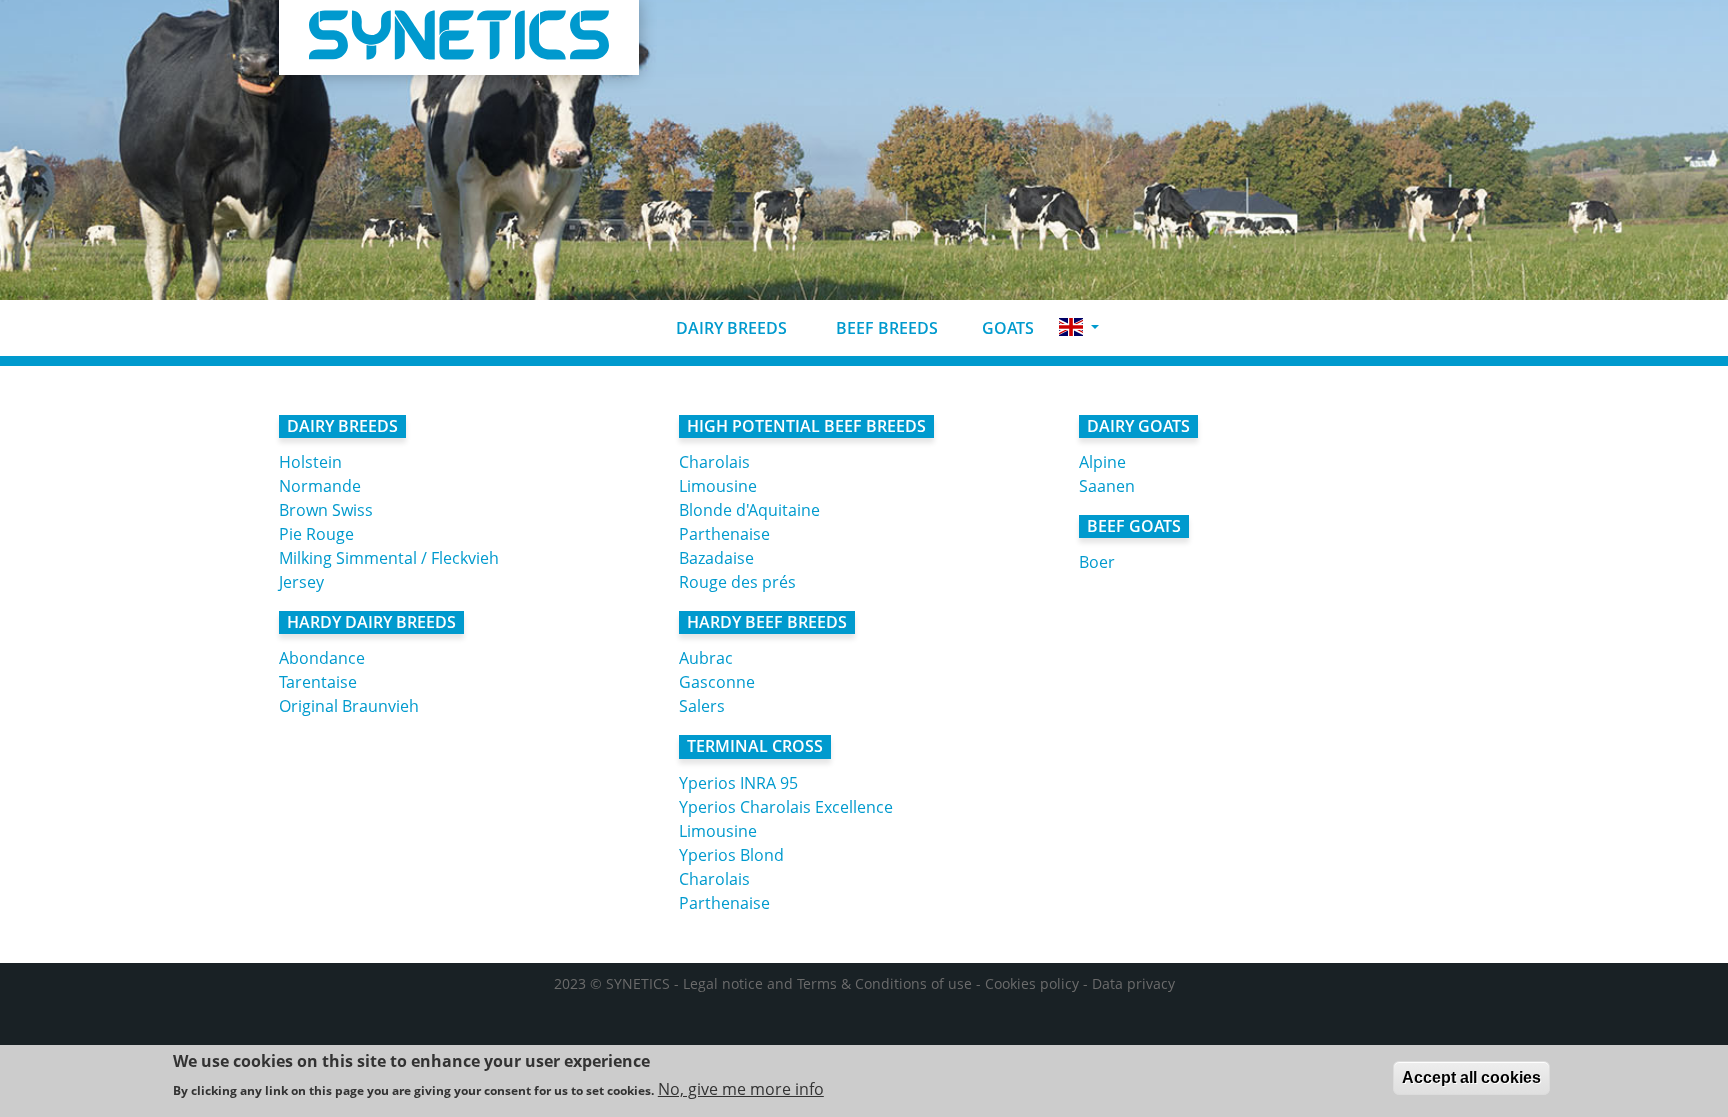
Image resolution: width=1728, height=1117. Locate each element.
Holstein (310, 462)
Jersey (301, 582)
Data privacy (1133, 983)
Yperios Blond (731, 855)
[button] (1079, 327)
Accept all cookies (1471, 1077)
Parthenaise (724, 534)
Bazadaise (716, 558)
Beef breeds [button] (885, 328)
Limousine (718, 486)
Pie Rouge (316, 534)
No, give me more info (741, 1089)
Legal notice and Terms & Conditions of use (827, 983)
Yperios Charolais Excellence (786, 807)
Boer (1097, 562)
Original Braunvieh (349, 706)
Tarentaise (318, 682)
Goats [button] (1006, 328)
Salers (702, 706)
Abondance (322, 658)
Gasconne (717, 682)
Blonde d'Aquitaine (749, 510)
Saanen (1107, 486)
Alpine (1102, 462)
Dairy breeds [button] (729, 328)
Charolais (714, 462)
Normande (320, 486)
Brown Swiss (326, 510)
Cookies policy (1032, 983)
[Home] (459, 37)
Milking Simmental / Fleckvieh (389, 558)
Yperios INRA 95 (738, 783)
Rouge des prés (737, 582)
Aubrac (706, 658)
